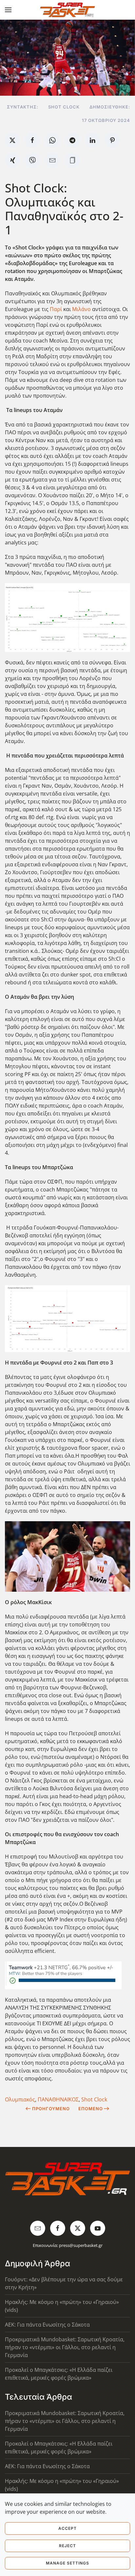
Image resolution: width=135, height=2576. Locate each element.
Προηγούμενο (51, 2109)
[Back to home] (68, 10)
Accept (67, 2528)
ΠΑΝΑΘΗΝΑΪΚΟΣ (58, 2099)
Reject (67, 2546)
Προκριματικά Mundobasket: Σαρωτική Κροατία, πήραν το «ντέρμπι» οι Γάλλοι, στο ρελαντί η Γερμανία (65, 2347)
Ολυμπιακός (20, 2099)
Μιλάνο (82, 309)
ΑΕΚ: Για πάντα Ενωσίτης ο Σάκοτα (47, 2325)
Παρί (57, 309)
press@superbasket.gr (81, 2245)
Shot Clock (94, 2099)
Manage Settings (67, 2563)
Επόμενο (91, 2109)
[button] (8, 10)
